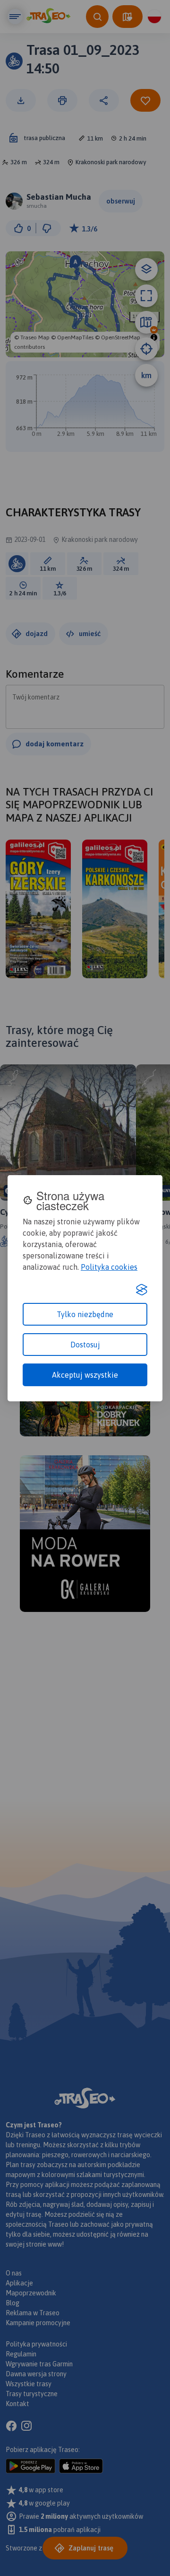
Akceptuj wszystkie (85, 1375)
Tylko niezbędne (85, 1314)
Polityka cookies (109, 1267)
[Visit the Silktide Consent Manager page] (142, 1290)
